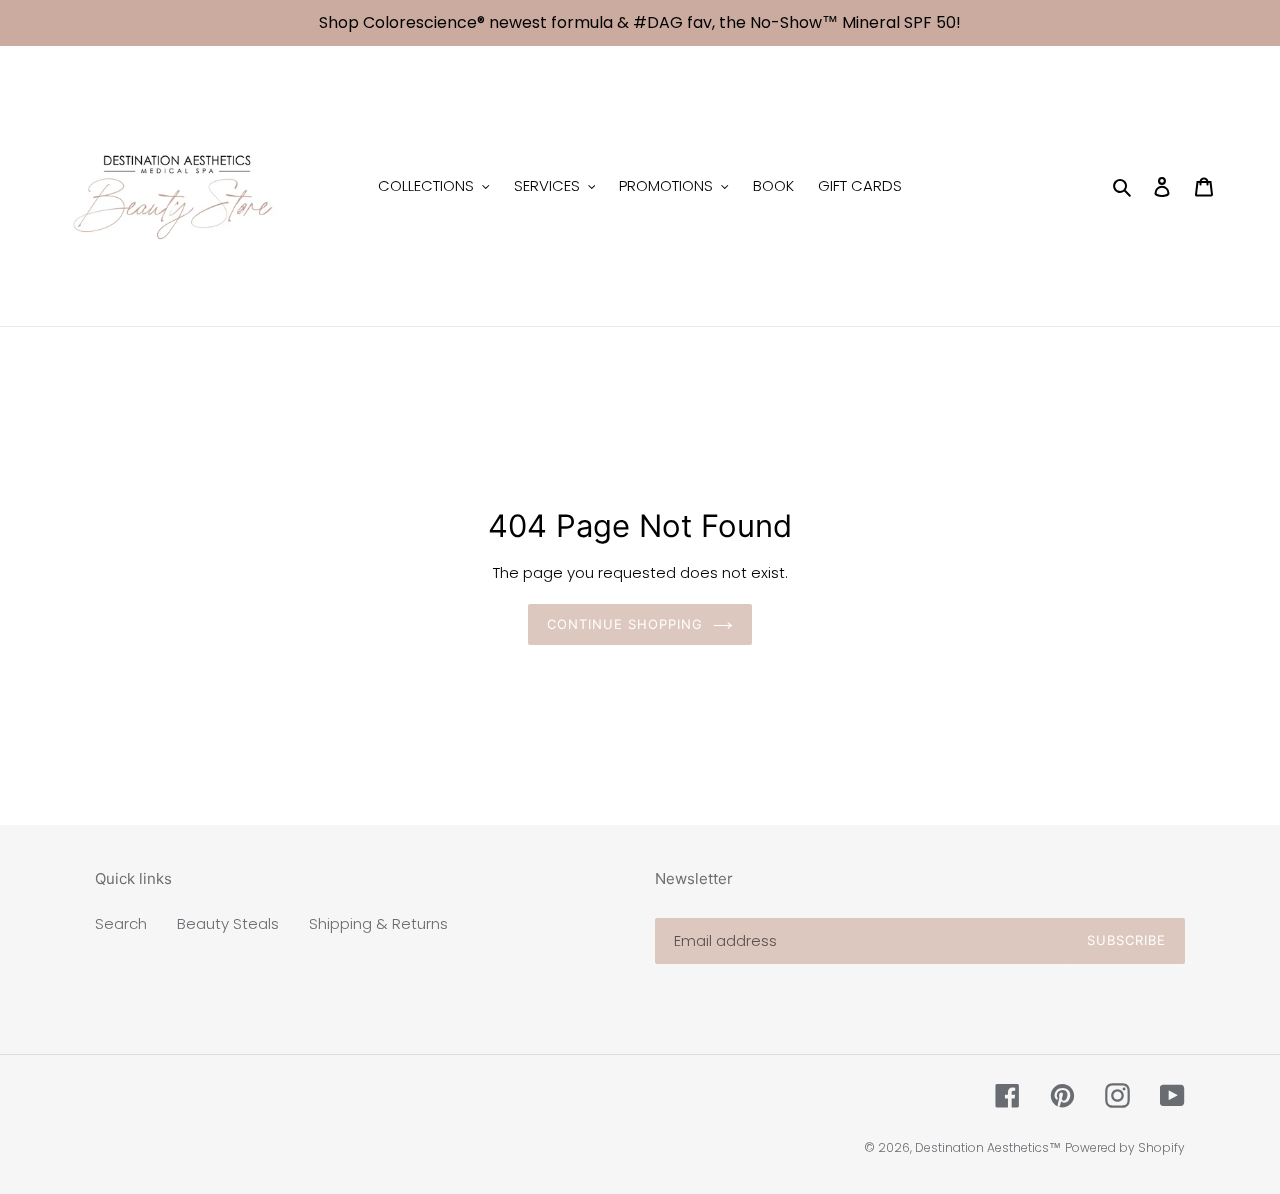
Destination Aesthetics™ (988, 1147)
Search (121, 923)
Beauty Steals (228, 923)
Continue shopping (625, 624)
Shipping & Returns (378, 923)
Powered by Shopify (1125, 1147)
